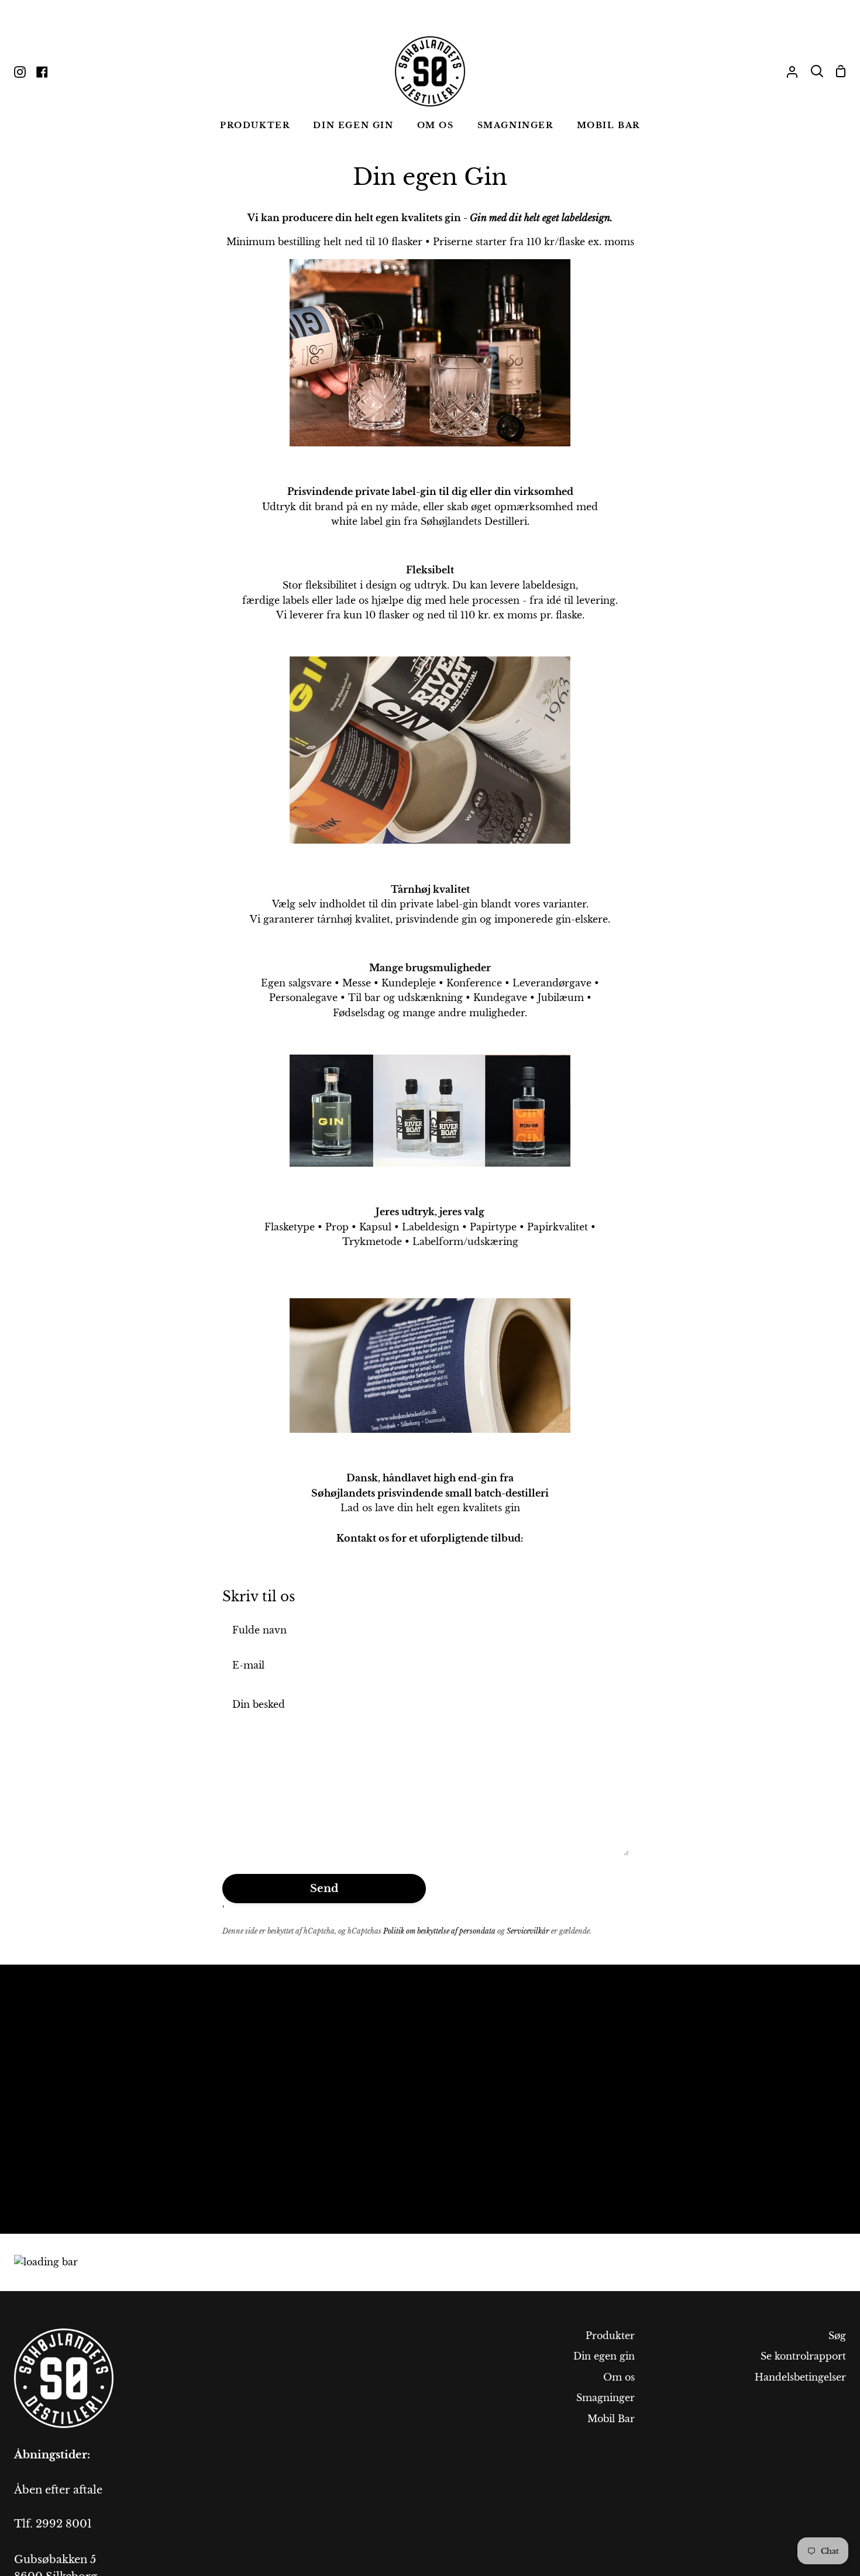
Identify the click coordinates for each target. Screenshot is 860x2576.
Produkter (610, 2336)
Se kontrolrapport (803, 2356)
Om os (619, 2377)
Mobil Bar (611, 2419)
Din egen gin (604, 2356)
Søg (837, 2336)
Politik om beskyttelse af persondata (439, 1931)
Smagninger (606, 2398)
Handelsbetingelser (800, 2377)
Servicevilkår (528, 1931)
